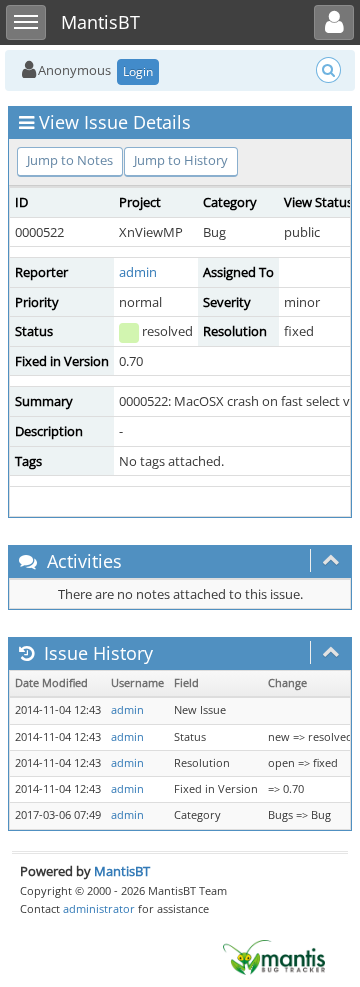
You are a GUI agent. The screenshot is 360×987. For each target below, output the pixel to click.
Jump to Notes (70, 160)
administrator (99, 908)
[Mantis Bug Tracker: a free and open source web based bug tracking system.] (274, 956)
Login (138, 71)
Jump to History (181, 160)
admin (138, 272)
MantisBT (122, 871)
